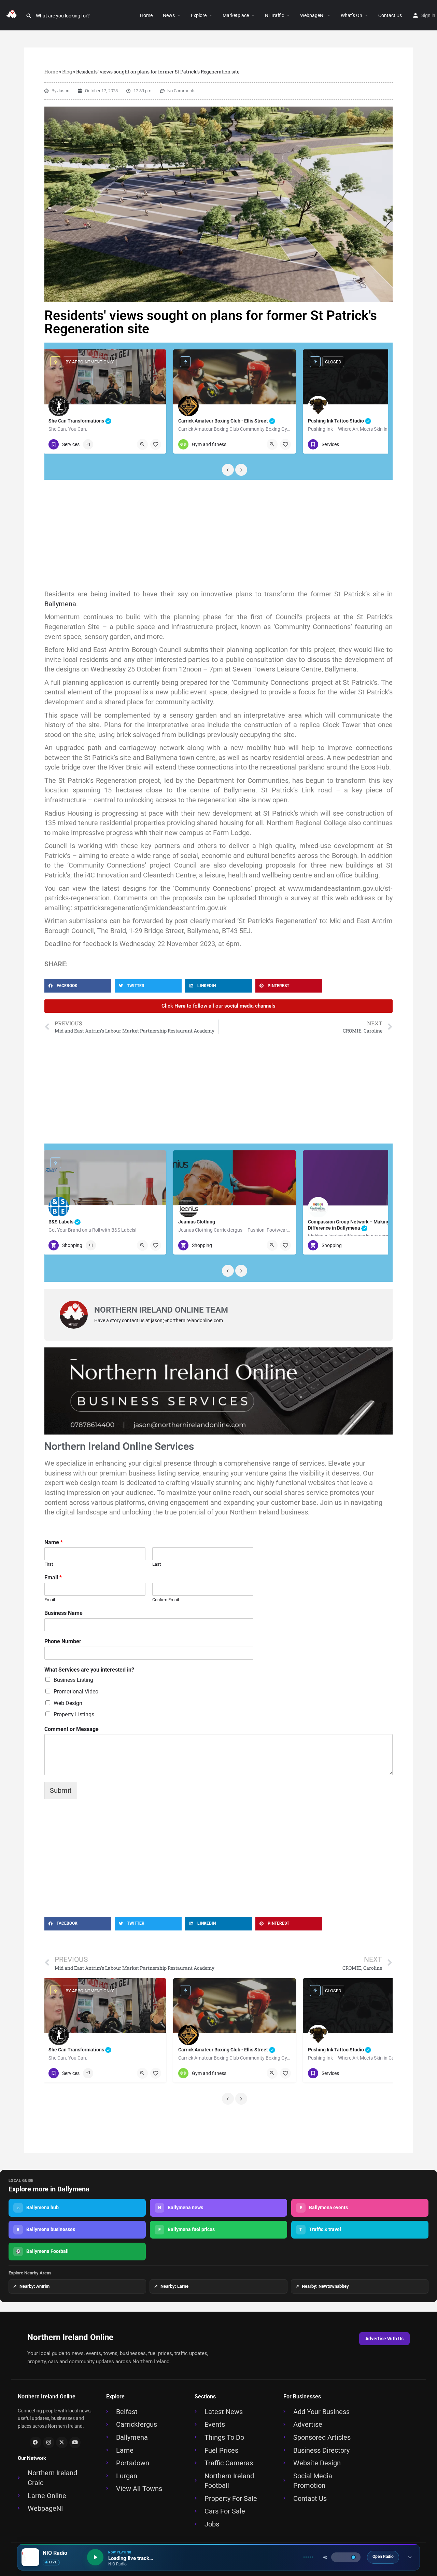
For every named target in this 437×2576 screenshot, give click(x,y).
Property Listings (74, 1714)
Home (146, 15)
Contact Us (390, 15)
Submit (61, 1790)
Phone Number (63, 1641)
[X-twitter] (62, 2442)
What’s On (351, 15)
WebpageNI (312, 15)
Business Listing (73, 1680)
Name (54, 1542)
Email (53, 1577)
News (169, 15)
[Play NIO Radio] (95, 2557)
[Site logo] (13, 15)
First (49, 1564)
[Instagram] (49, 2442)
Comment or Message (72, 1729)
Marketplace (236, 15)
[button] (209, 15)
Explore (199, 15)
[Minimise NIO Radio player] (410, 2557)
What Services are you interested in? (89, 1670)
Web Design (68, 1703)
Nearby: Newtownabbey (322, 2286)
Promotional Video (76, 1692)
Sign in (428, 15)
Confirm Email (166, 1600)
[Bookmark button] (156, 444)
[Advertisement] (218, 535)
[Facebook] (36, 2442)
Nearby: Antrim (31, 2286)
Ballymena (60, 604)
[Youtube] (75, 2442)
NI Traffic (274, 15)
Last (157, 1564)
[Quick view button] (142, 444)
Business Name (64, 1613)
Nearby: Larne (171, 2286)
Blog (67, 72)
